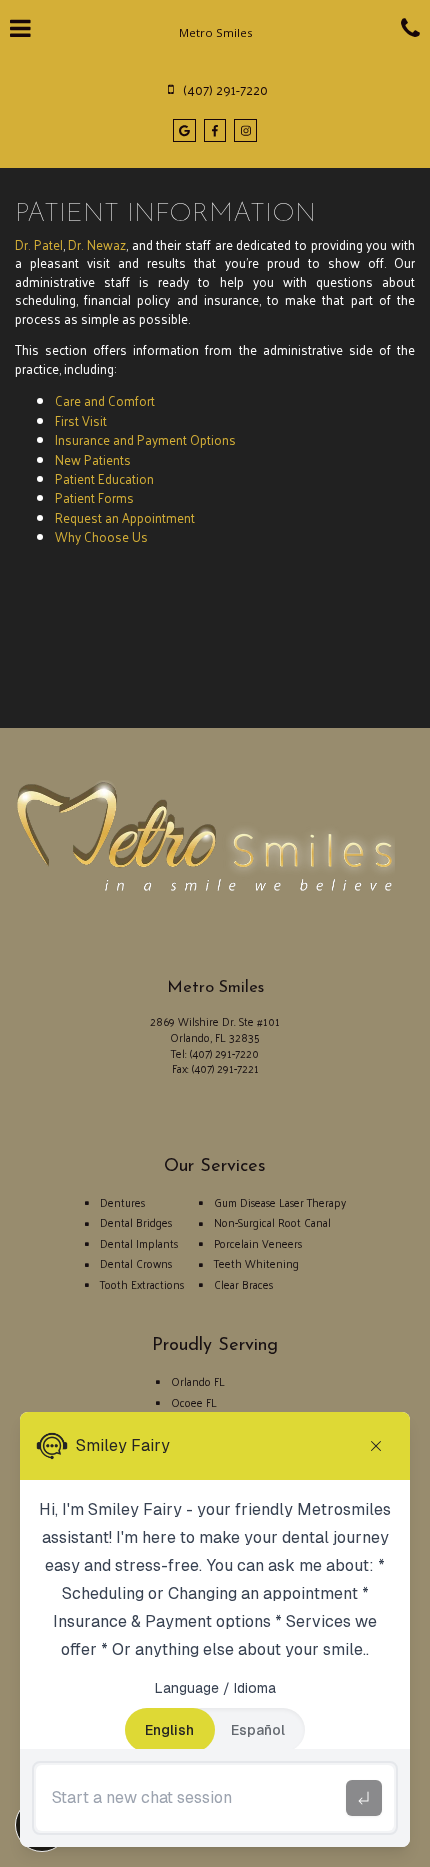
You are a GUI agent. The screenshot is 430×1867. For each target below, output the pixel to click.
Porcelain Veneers (258, 1243)
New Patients (93, 459)
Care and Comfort (105, 400)
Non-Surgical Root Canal (272, 1222)
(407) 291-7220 (224, 1053)
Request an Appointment (125, 517)
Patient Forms (94, 497)
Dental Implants (139, 1243)
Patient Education (104, 478)
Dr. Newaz (97, 244)
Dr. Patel (39, 244)
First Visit (81, 420)
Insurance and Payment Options (145, 439)
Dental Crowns (136, 1263)
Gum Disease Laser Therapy (280, 1202)
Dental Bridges (136, 1222)
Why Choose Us (101, 536)
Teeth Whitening (256, 1263)
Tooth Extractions (142, 1284)
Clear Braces (243, 1284)
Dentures (122, 1202)
